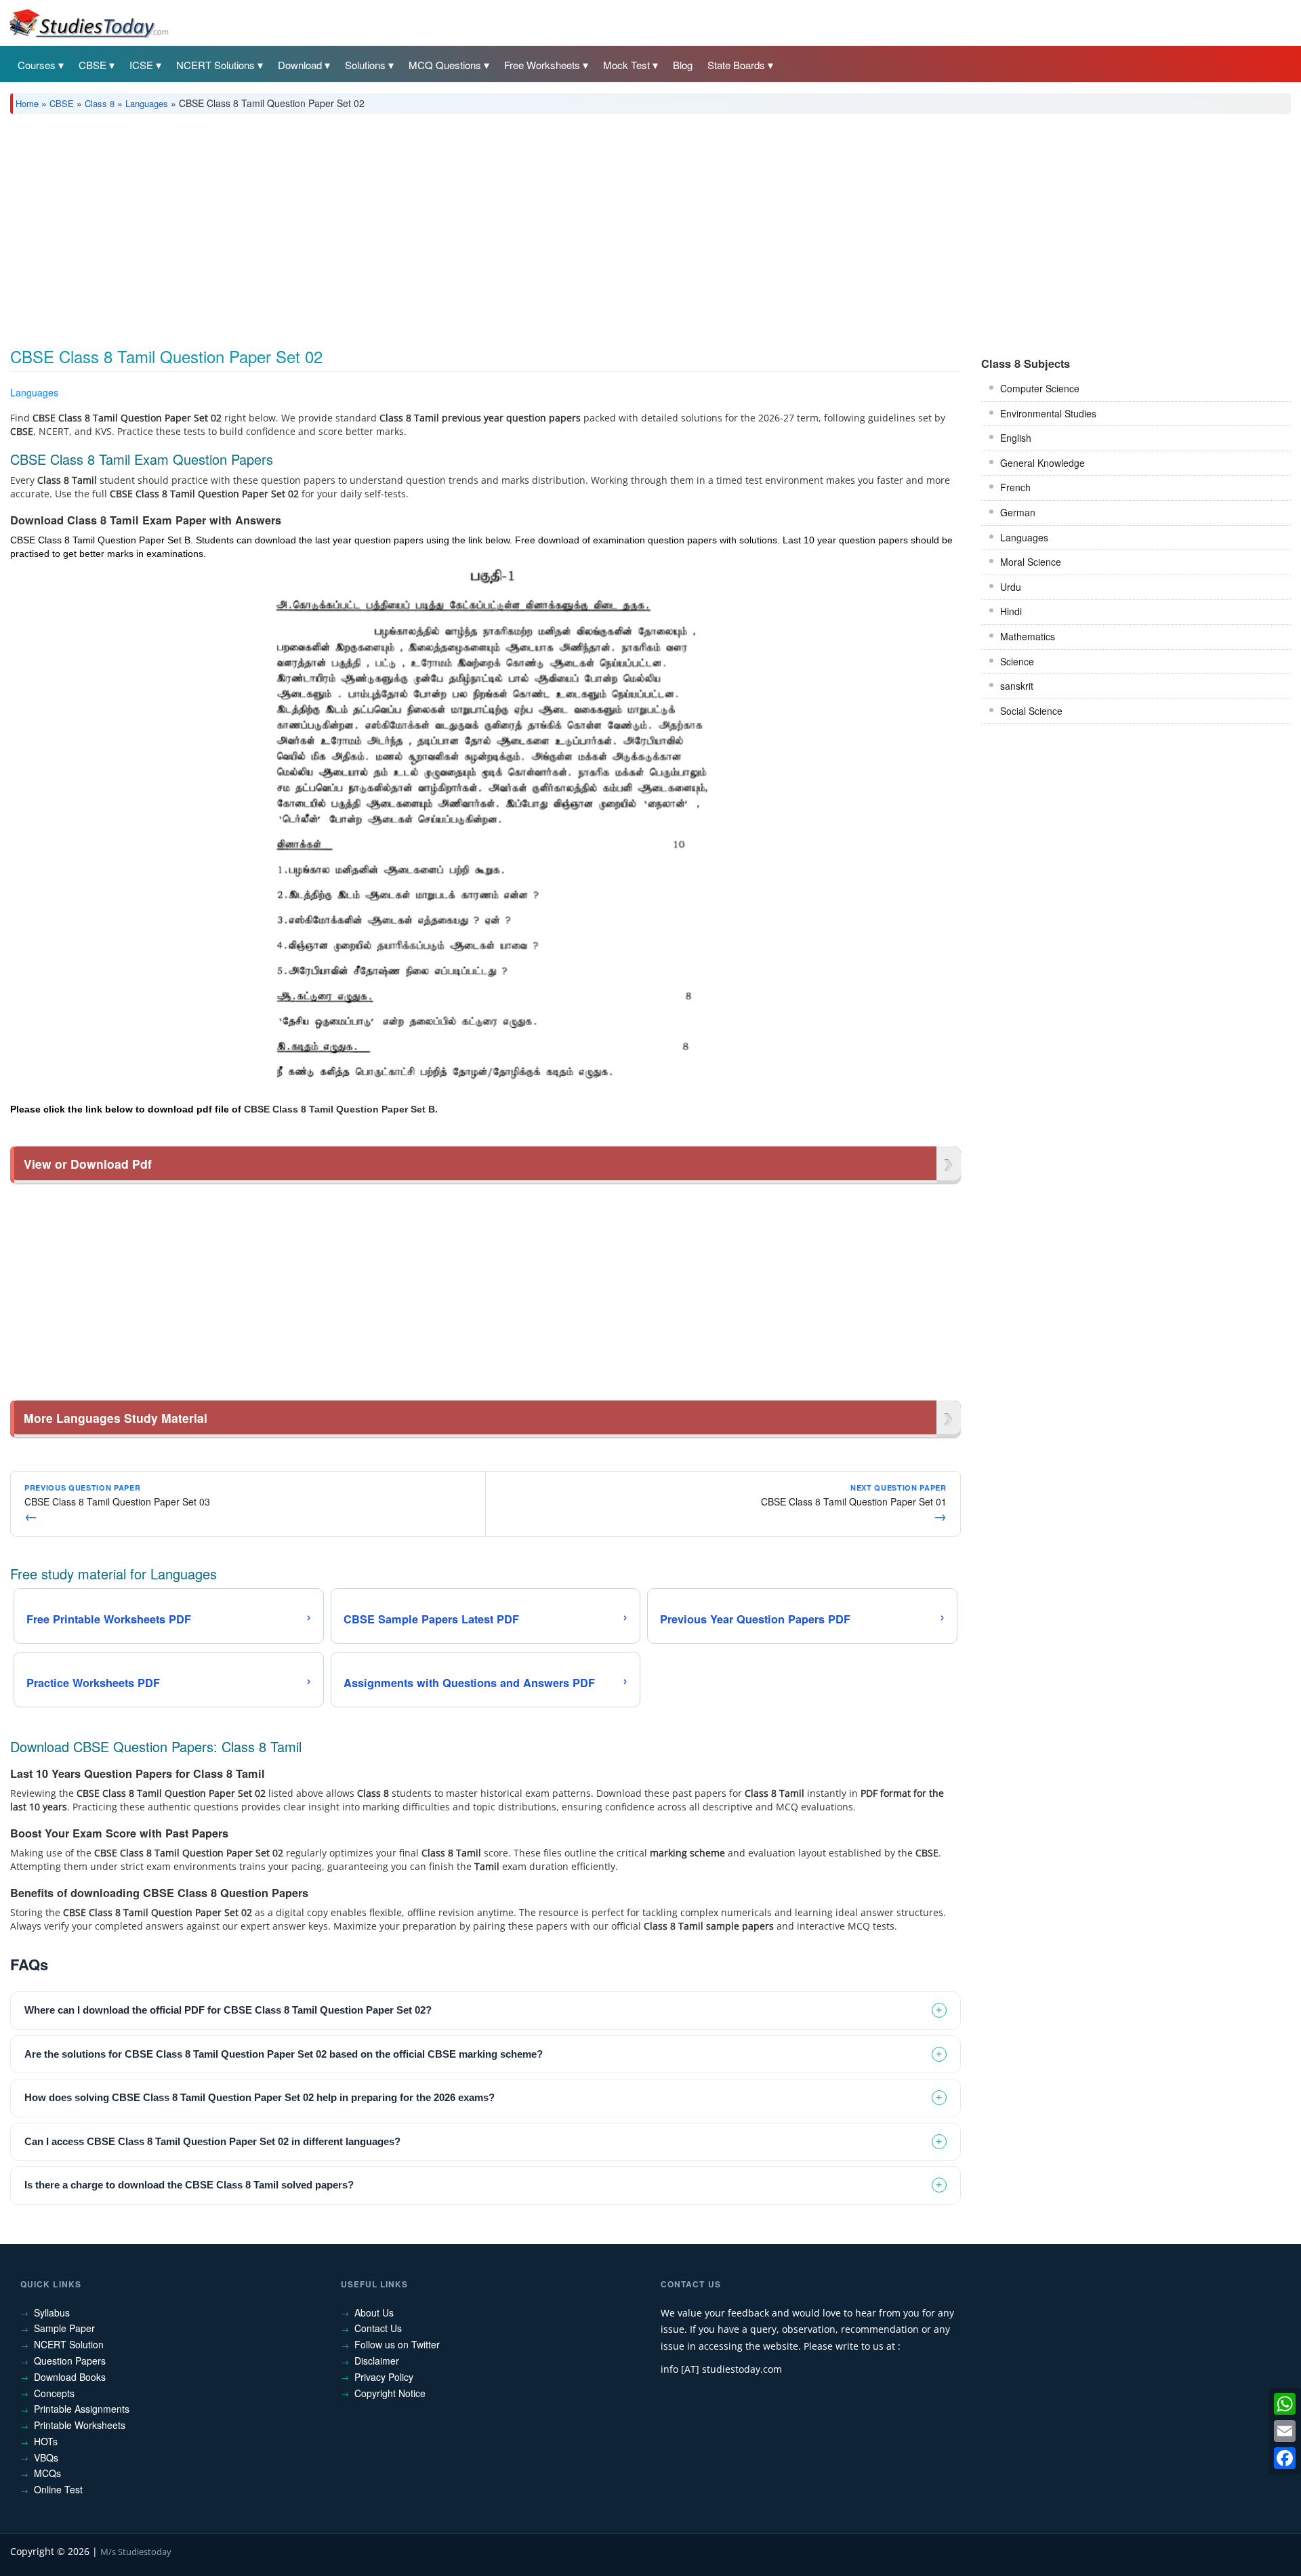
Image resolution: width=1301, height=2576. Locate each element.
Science (1017, 661)
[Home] (88, 22)
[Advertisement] (417, 226)
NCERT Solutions (215, 65)
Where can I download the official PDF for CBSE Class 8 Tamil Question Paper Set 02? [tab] (228, 2010)
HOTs (46, 2441)
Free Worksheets (542, 65)
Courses (37, 65)
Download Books (70, 2377)
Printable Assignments (82, 2409)
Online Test (58, 2489)
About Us (374, 2312)
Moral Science (1031, 562)
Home (27, 103)
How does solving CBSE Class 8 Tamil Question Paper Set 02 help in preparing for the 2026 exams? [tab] (260, 2097)
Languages (147, 103)
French (1015, 487)
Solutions (365, 65)
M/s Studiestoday (136, 2552)
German (1018, 512)
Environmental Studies (1048, 413)
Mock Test (626, 65)
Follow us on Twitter (397, 2344)
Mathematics (1028, 636)
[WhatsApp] (1285, 2404)
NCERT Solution (69, 2344)
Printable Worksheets (80, 2425)
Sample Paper (64, 2328)
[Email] (1285, 2431)
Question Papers (70, 2361)
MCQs (47, 2473)
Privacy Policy (384, 2377)
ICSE (141, 65)
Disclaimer (377, 2361)
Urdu (1011, 587)
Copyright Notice (390, 2393)
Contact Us (378, 2328)
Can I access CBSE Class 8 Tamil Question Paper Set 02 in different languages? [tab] (212, 2141)
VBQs (46, 2457)
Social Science (1031, 711)
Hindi (1011, 611)
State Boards (736, 65)
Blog (683, 65)
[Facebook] (1285, 2458)
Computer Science (1040, 388)
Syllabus (52, 2312)
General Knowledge (1042, 463)
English (1016, 438)
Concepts (54, 2393)
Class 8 (100, 103)
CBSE (92, 65)
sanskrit (1017, 686)
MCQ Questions (445, 65)
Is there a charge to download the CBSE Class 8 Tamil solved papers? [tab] (189, 2185)
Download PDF (926, 395)
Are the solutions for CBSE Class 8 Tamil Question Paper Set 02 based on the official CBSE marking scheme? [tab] (284, 2054)
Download (300, 65)
